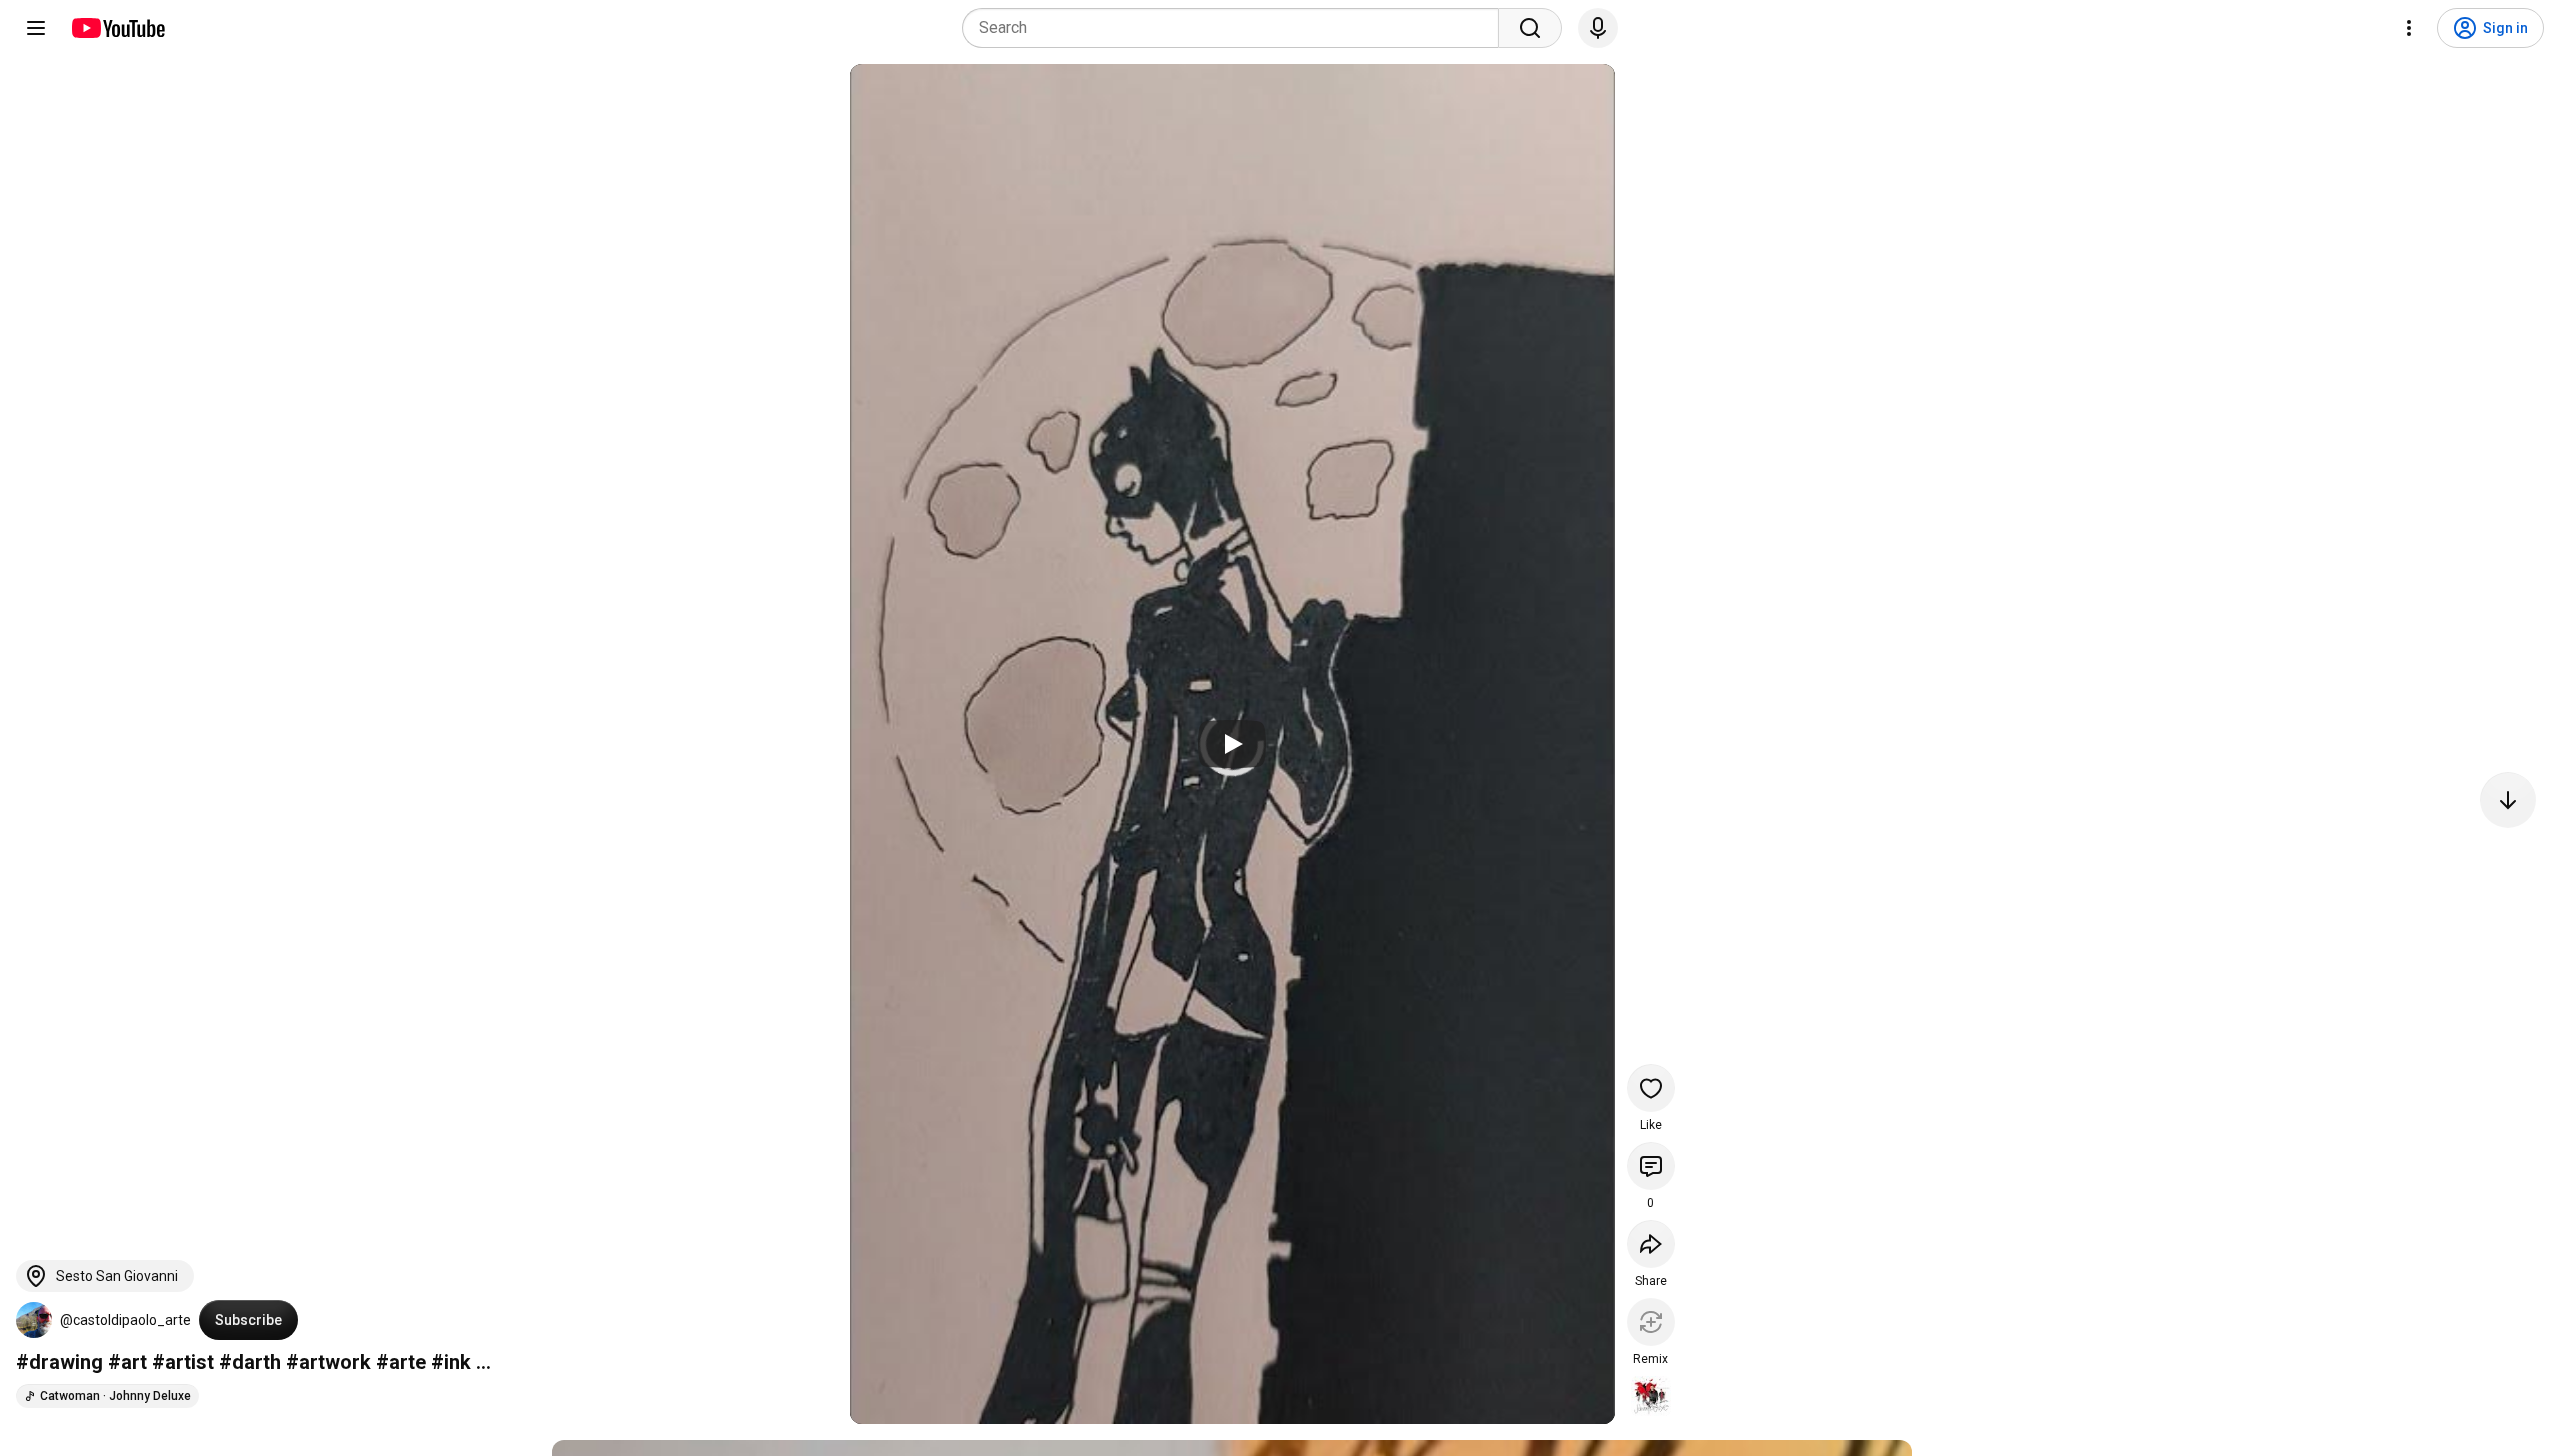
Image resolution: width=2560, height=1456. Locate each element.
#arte (401, 1362)
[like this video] (1651, 1088)
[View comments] (1651, 1166)
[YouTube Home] (117, 28)
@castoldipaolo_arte (125, 1320)
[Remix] (1651, 1322)
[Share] (1651, 1244)
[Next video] (2508, 800)
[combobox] (1236, 28)
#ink (451, 1362)
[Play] (1232, 744)
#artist (183, 1362)
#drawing (59, 1362)
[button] (34, 1320)
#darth (250, 1362)
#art (127, 1362)
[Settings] (2409, 28)
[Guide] (36, 28)
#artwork (328, 1362)
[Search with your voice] (1598, 28)
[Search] (1530, 28)
